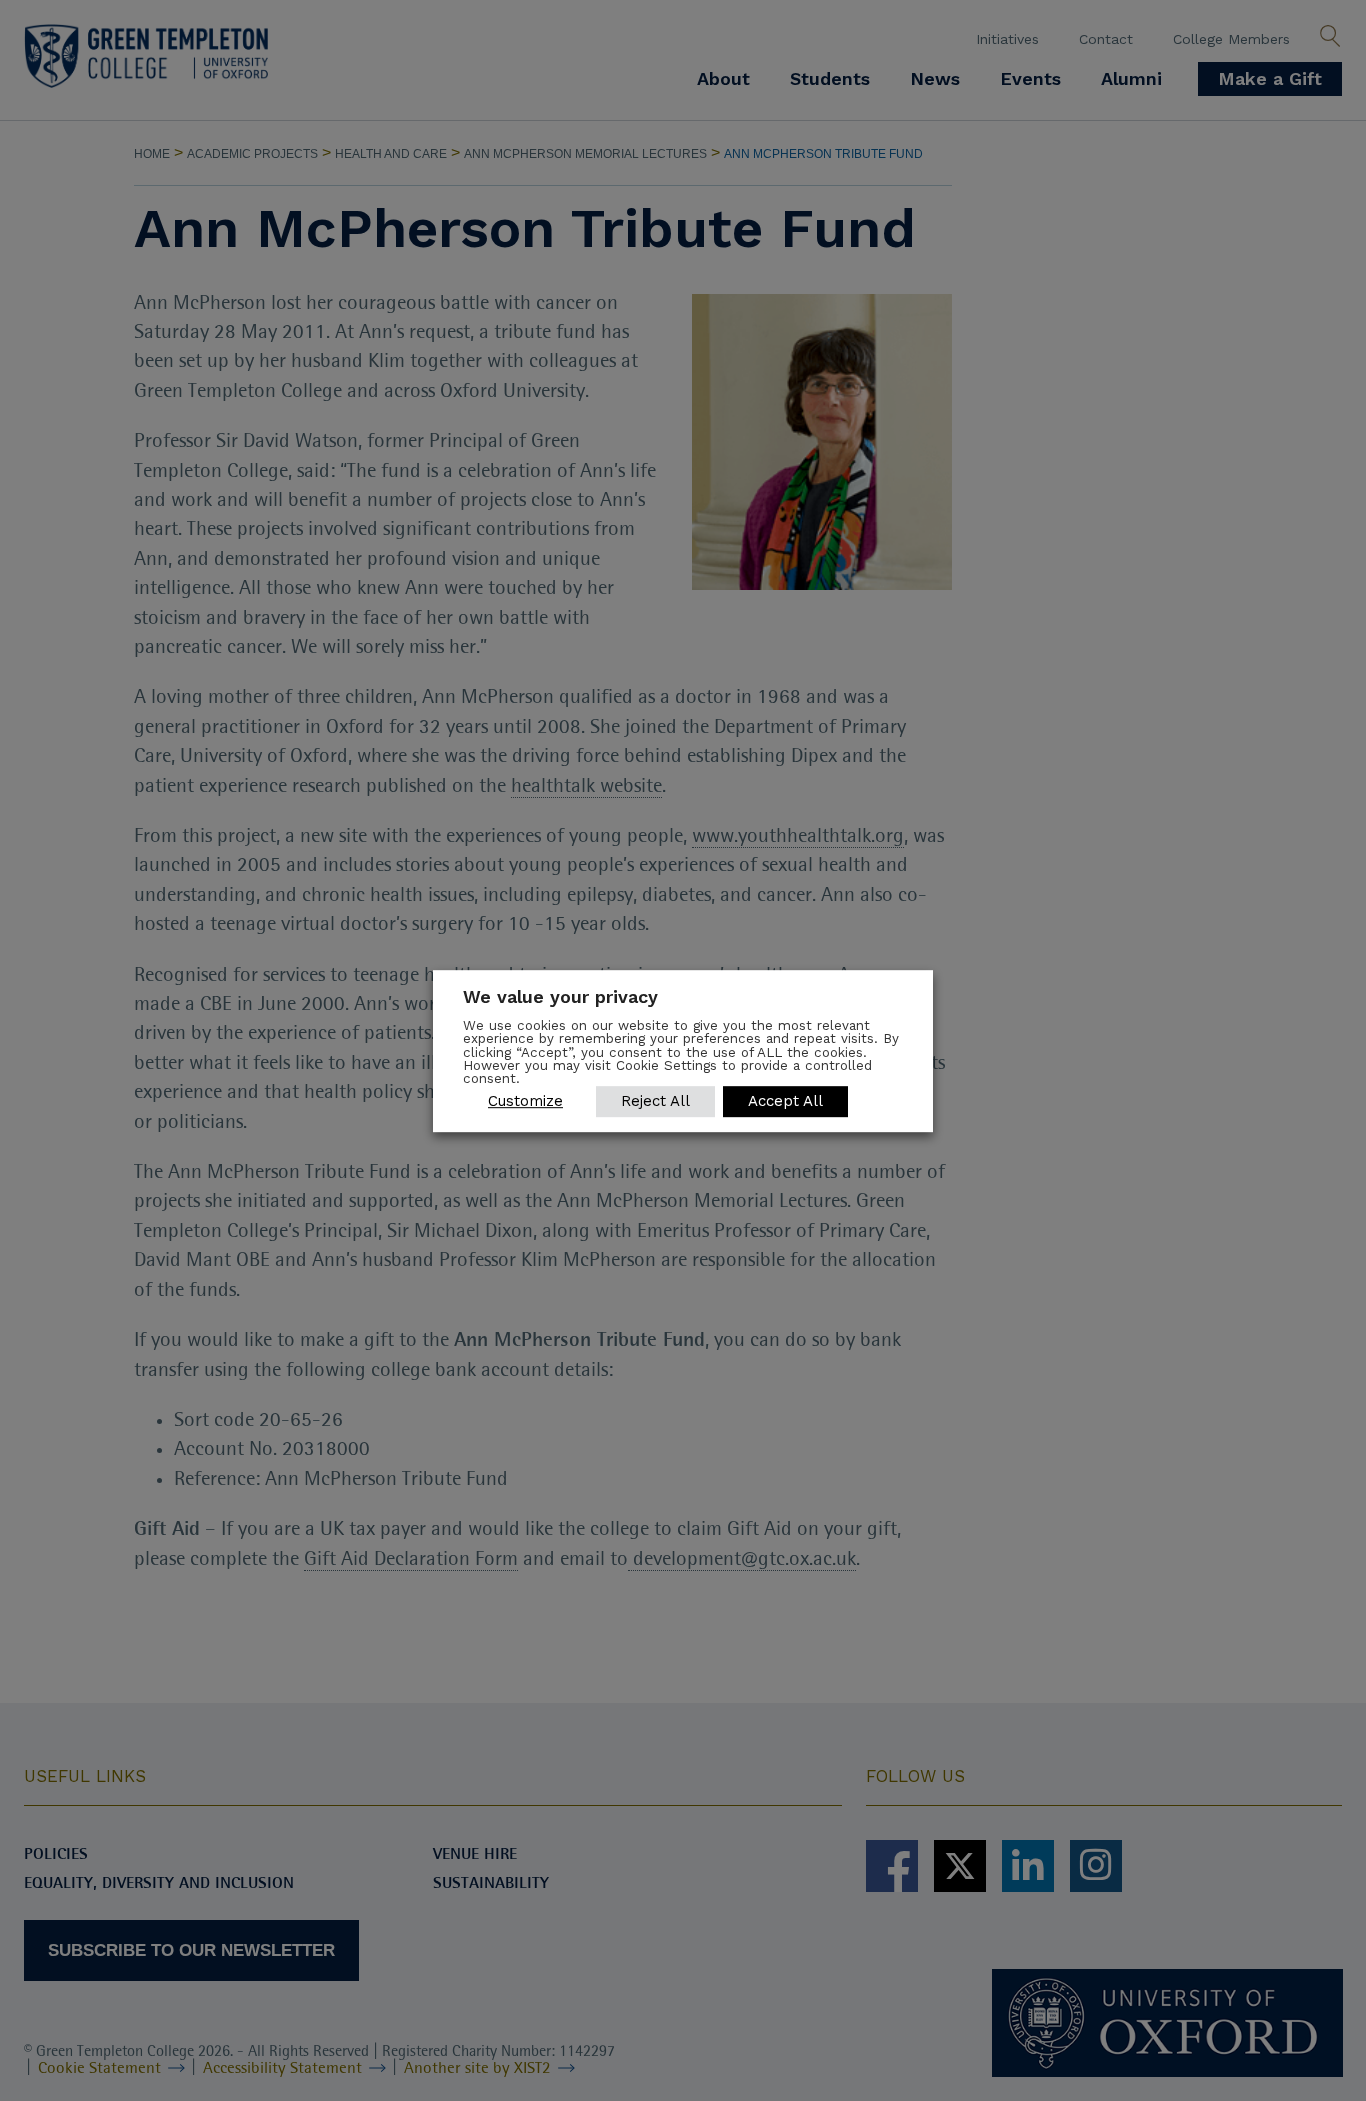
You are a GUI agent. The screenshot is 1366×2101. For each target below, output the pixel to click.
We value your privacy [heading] (560, 996)
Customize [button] (525, 1100)
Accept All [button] (785, 1100)
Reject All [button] (655, 1100)
